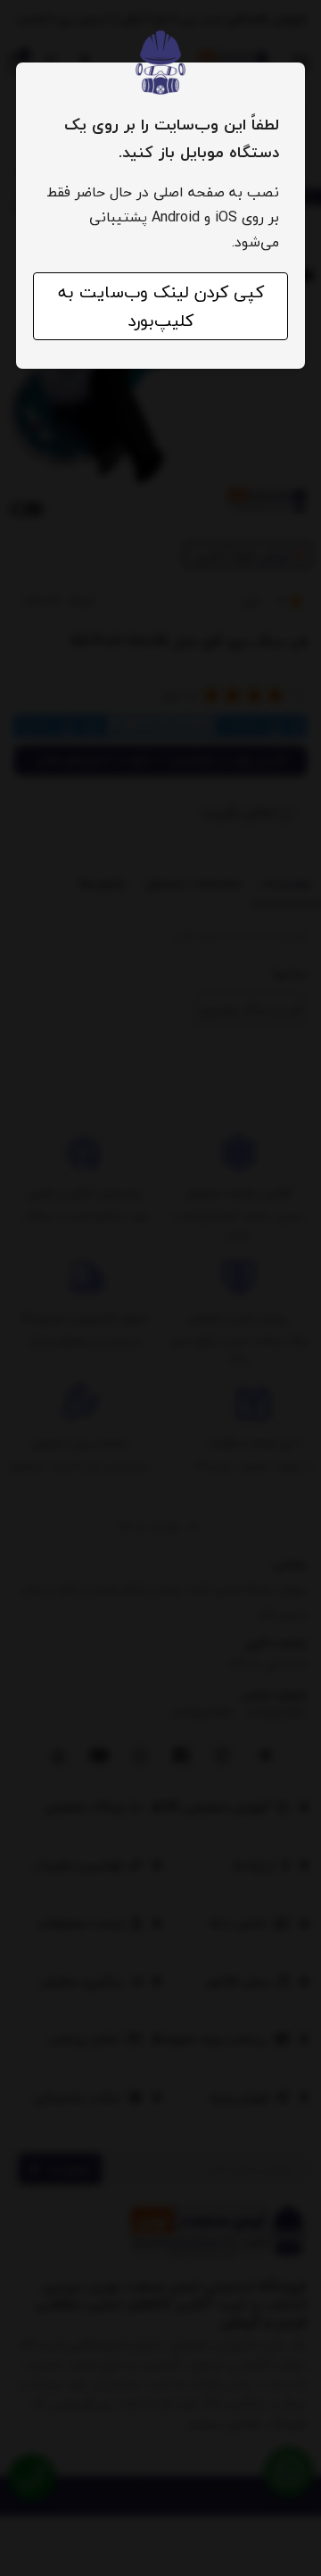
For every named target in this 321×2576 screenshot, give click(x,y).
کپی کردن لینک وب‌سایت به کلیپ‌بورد (161, 306)
